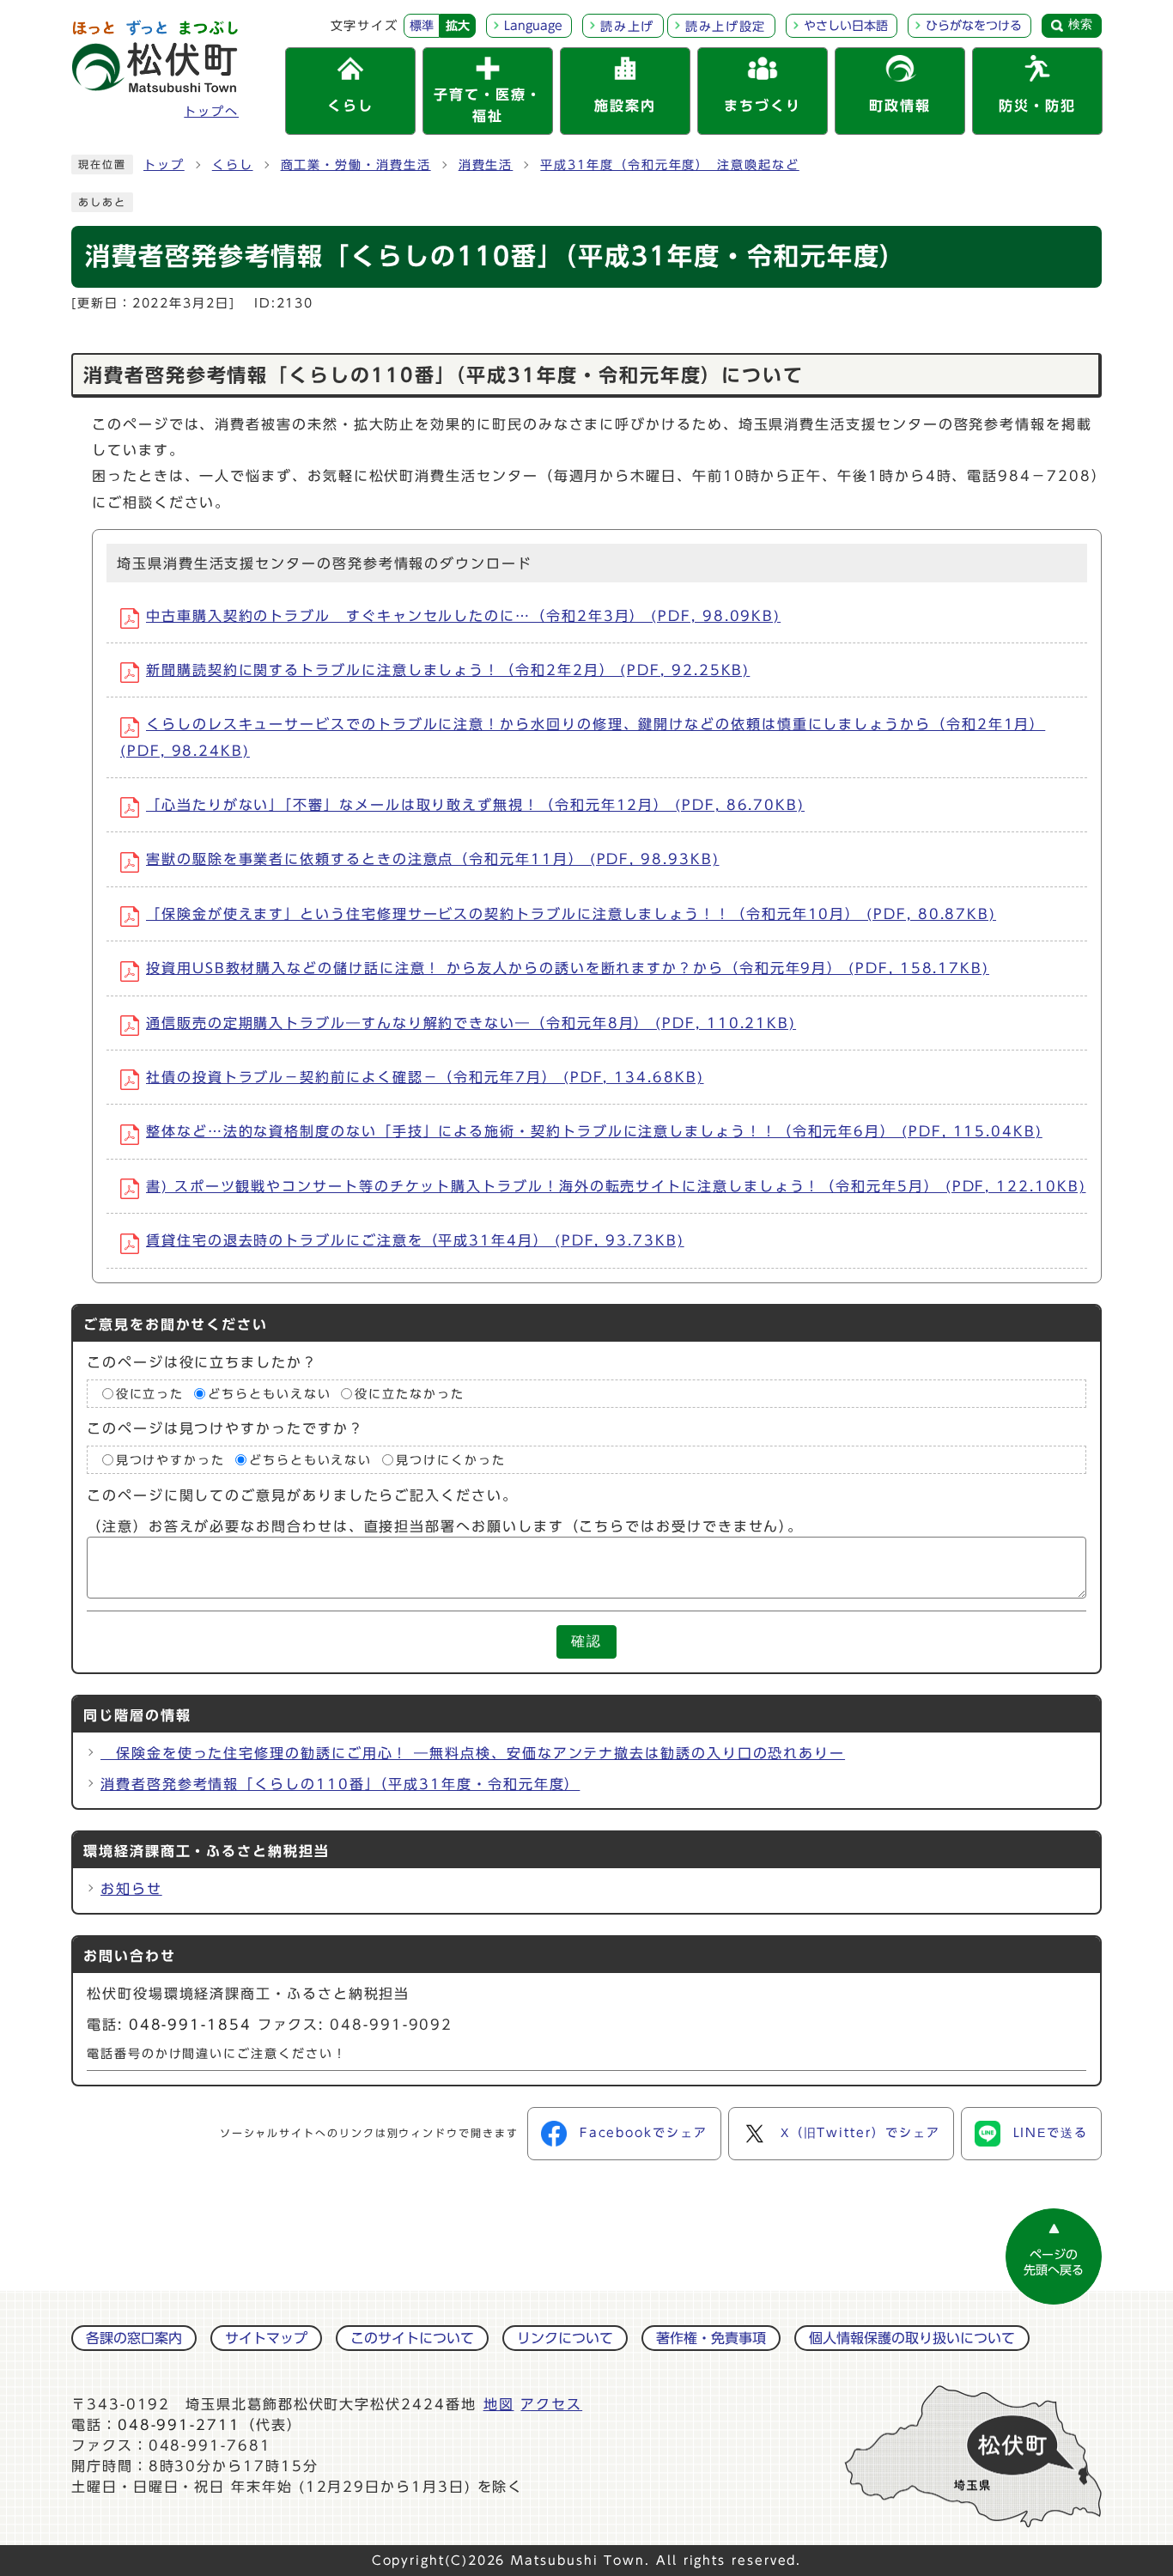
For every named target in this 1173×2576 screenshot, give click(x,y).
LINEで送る (1051, 2133)
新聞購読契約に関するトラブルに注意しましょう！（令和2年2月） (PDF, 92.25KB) (448, 670)
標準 (422, 26)
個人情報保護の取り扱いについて (912, 2338)
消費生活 (486, 165)
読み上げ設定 (726, 27)
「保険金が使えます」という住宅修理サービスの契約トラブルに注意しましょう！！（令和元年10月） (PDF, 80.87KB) (571, 914)
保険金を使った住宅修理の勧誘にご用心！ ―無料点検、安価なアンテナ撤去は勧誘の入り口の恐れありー (473, 1753)
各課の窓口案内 (134, 2338)
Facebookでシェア (644, 2133)
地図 (499, 2404)
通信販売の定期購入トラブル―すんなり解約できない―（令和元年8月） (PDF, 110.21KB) (471, 1023)
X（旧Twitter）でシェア (860, 2133)
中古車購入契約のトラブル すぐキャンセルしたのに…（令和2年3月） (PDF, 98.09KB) (463, 616)
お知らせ (131, 1889)
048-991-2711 (179, 2425)
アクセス (551, 2404)
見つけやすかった (170, 1460)
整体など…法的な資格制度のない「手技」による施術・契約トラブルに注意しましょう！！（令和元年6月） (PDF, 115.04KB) (594, 1131)
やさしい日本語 (846, 26)
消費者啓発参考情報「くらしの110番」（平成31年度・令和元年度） (340, 1784)
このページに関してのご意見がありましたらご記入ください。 (302, 1495)
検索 (1080, 24)
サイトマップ (266, 2338)
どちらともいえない (269, 1393)
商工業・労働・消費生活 (356, 165)
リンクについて (565, 2338)
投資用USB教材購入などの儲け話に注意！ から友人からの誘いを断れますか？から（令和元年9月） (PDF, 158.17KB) (568, 968)
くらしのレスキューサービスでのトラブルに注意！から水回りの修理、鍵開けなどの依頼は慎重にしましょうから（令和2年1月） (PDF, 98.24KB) (583, 737)
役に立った (150, 1393)
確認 (586, 1641)
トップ (164, 165)
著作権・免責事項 (711, 2338)
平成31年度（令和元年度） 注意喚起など (669, 165)
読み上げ (627, 27)
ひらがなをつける (974, 26)
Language (533, 26)
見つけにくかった (450, 1460)
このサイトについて (412, 2338)
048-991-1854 (190, 2025)
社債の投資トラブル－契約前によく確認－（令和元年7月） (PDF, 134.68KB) (425, 1077)
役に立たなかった (409, 1393)
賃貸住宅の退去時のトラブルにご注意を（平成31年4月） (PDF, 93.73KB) (415, 1240)
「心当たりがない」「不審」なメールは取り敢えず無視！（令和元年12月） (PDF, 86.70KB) (475, 805)
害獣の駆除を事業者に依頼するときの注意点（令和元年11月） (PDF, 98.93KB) (432, 859)
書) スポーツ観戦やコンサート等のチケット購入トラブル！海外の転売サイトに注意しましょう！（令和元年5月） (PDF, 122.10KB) (616, 1186)
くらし (233, 165)
